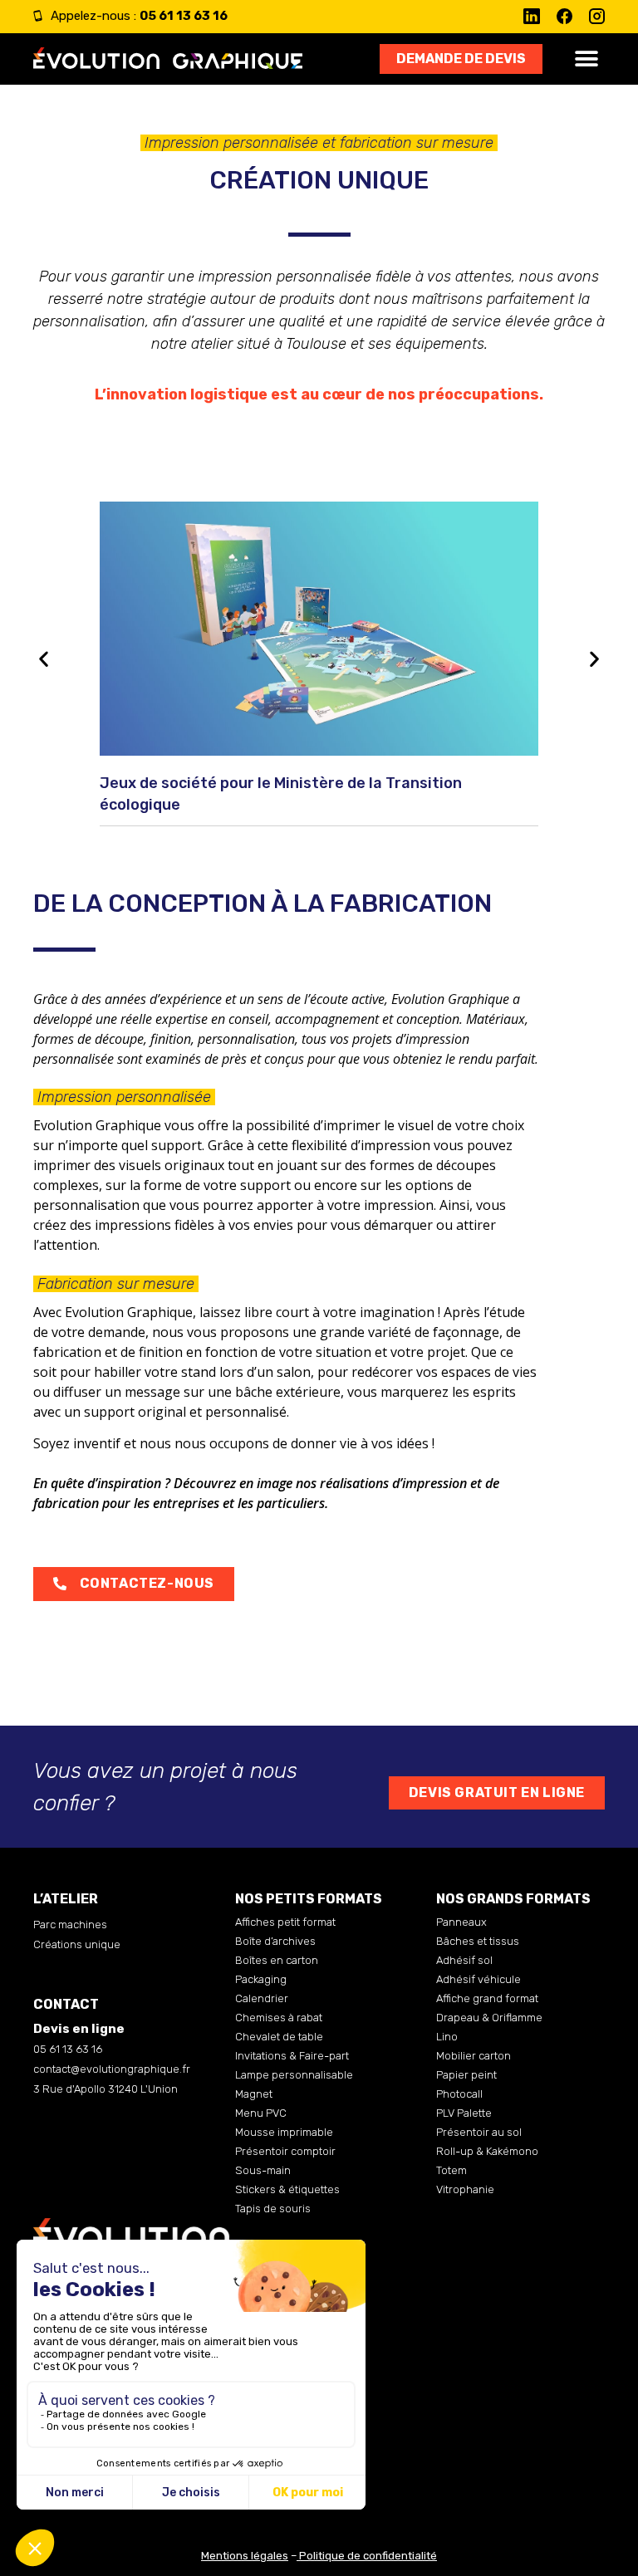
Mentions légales (245, 2556)
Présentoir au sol (479, 2132)
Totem (452, 2170)
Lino (447, 2037)
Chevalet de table (279, 2037)
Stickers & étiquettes (287, 2189)
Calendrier (262, 1998)
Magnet (254, 2094)
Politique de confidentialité (368, 2556)
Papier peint (466, 2075)
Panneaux (461, 1922)
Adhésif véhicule (478, 1979)
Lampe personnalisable (294, 2075)
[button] (586, 59)
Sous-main (263, 2170)
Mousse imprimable (284, 2132)
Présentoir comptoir (285, 2151)
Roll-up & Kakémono (487, 2151)
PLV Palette (464, 2113)
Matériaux (496, 1019)
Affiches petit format (285, 1922)
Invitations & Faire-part (292, 2056)
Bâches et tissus (478, 1941)
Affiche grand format (487, 1998)
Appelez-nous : (139, 16)
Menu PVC (261, 2113)
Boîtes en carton (277, 1960)
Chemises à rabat (279, 2018)
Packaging (261, 1979)
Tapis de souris (273, 2209)
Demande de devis (461, 59)
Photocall (459, 2094)
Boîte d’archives (275, 1941)
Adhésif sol (464, 1960)
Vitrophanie (465, 2189)
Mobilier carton (474, 2056)
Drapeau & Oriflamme (489, 2018)
